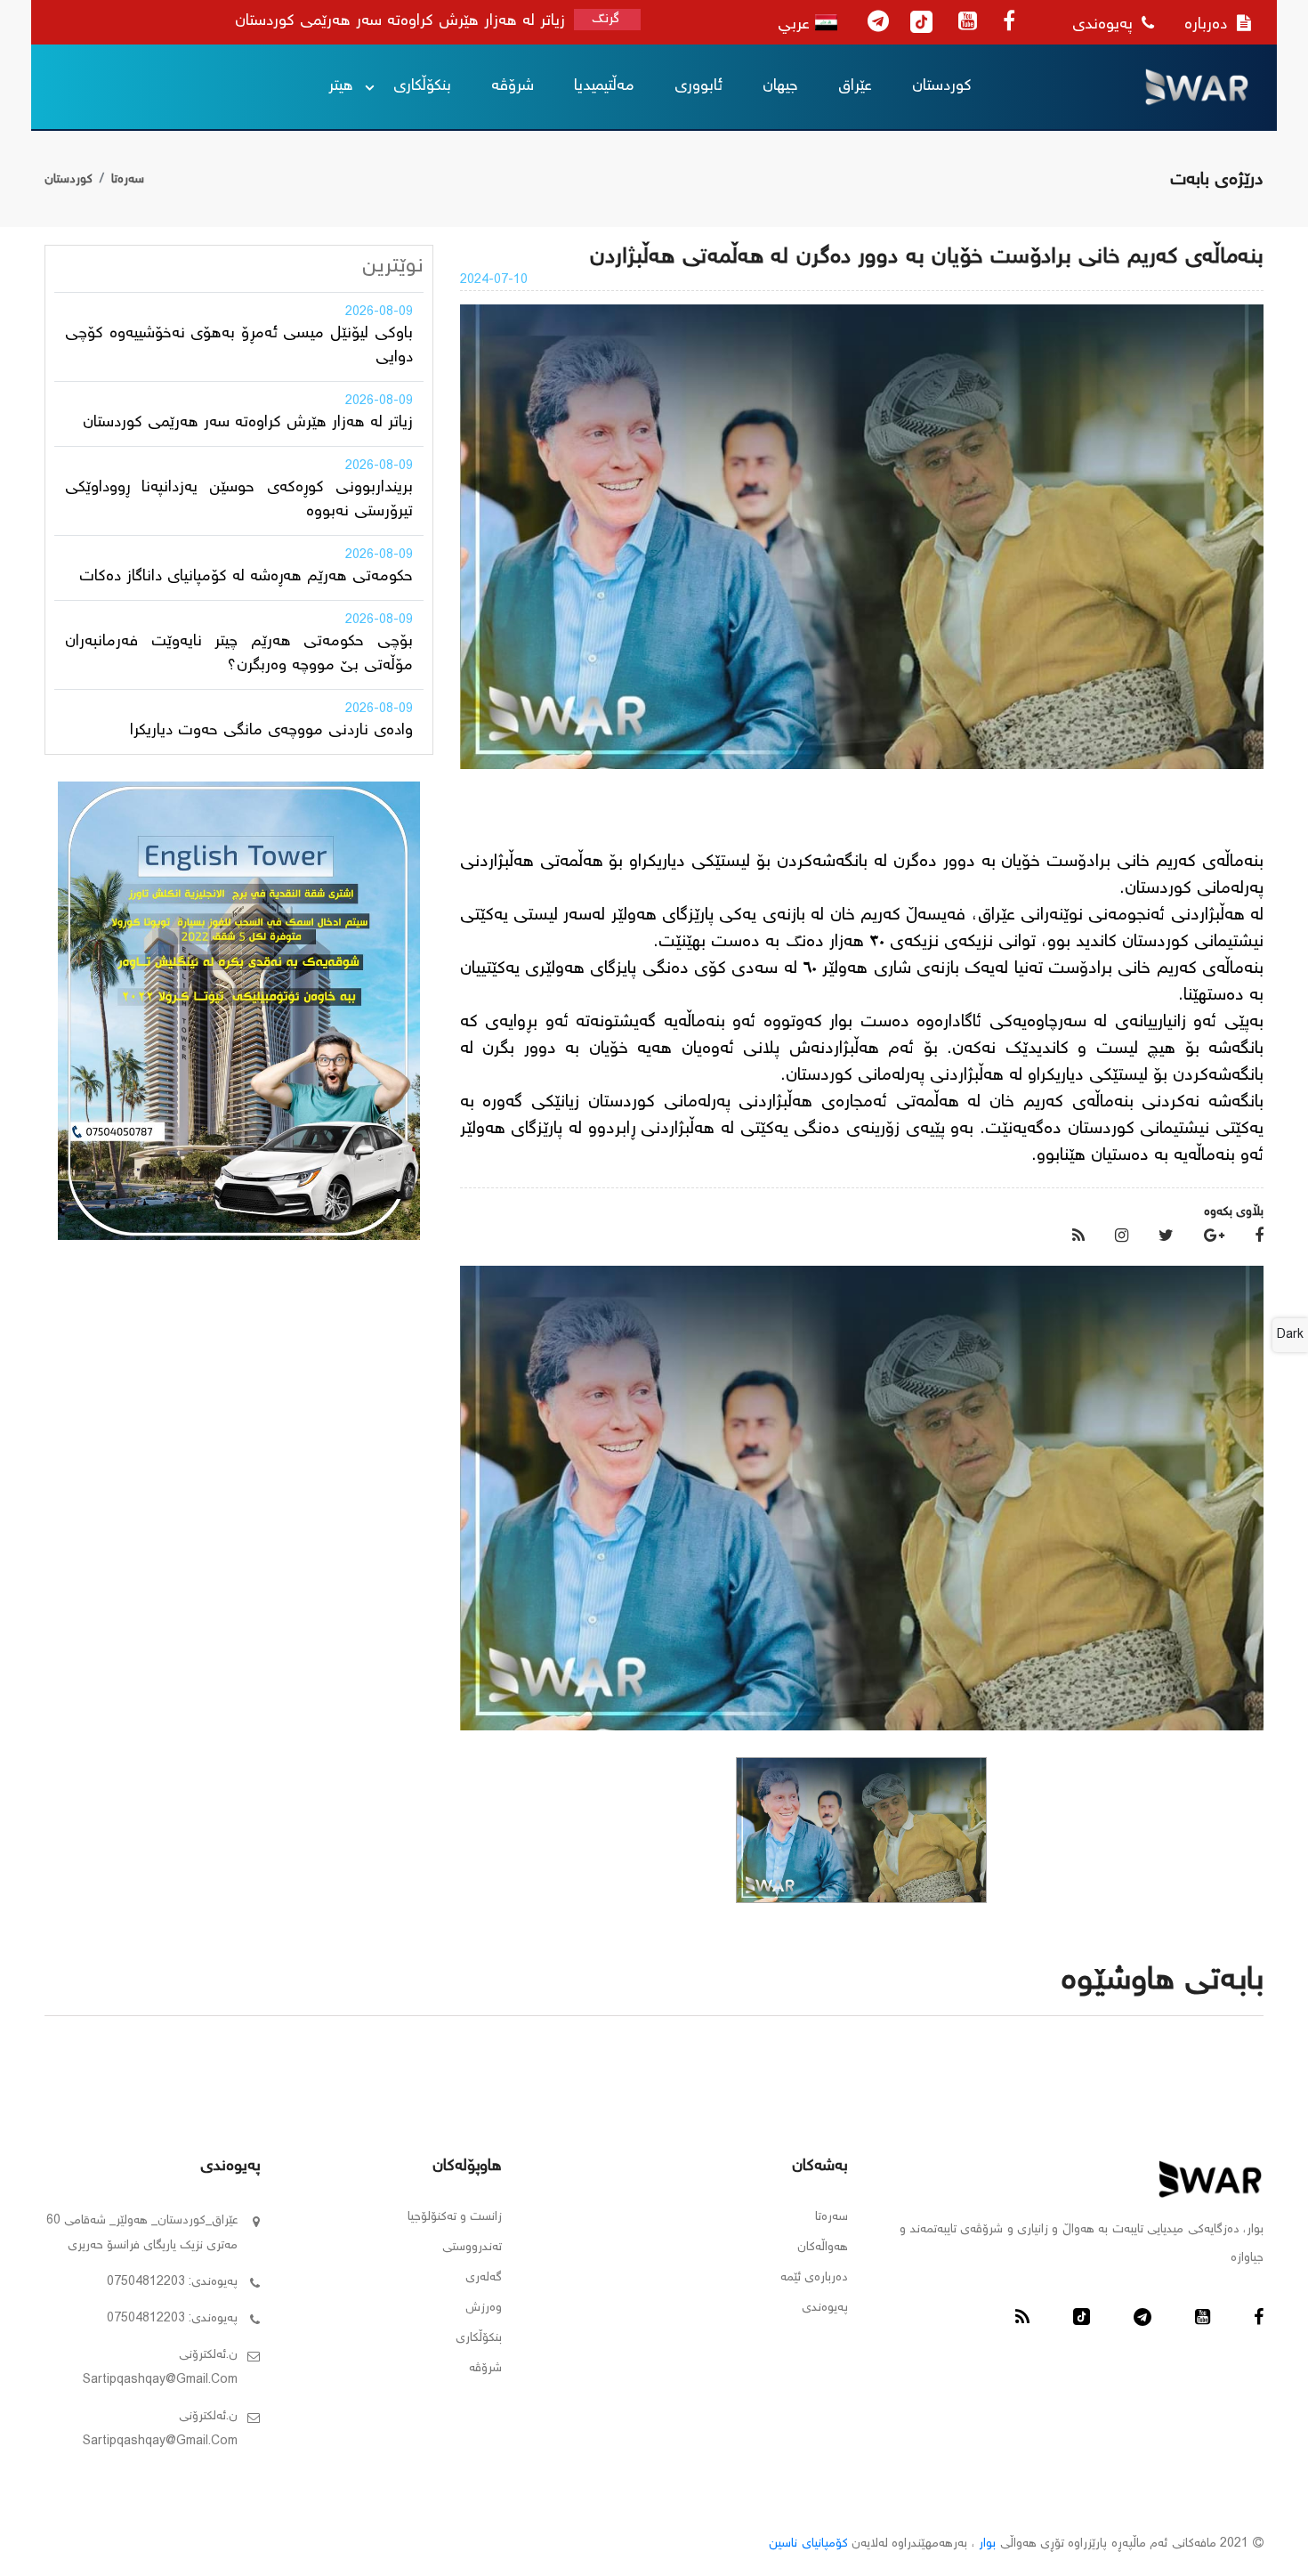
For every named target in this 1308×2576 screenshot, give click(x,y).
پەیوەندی (1105, 25)
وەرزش (484, 2308)
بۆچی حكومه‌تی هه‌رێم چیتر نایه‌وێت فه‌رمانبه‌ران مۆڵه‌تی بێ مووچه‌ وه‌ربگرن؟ (239, 654)
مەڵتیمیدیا (604, 86)
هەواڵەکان (823, 2248)
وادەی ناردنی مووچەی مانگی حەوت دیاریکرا (271, 731)
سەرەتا (128, 180)
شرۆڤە (513, 86)
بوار (987, 2544)
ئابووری (698, 86)
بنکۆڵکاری (422, 86)
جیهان (780, 86)
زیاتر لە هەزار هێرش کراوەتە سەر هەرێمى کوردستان (248, 423)
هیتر (341, 86)
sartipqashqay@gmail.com (160, 2380)
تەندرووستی (472, 2248)
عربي (796, 25)
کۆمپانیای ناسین (808, 2544)
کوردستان (942, 86)
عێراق (855, 86)
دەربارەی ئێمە (814, 2278)
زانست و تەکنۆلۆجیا (455, 2217)
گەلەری (484, 2278)
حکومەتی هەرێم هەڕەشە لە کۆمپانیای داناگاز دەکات (246, 577)
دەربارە (1208, 25)
